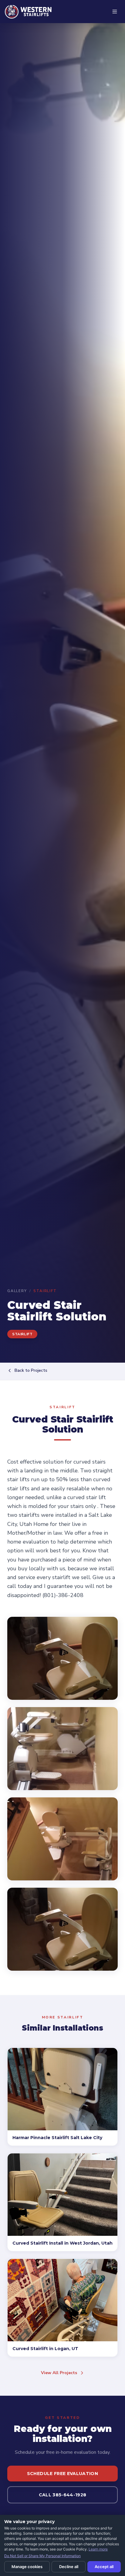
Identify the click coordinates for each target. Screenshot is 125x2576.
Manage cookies (27, 2567)
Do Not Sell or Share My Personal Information (42, 2556)
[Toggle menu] (115, 12)
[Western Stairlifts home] (28, 12)
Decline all (69, 2567)
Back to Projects (31, 1370)
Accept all (104, 2567)
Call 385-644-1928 (63, 2495)
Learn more (98, 2549)
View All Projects (59, 2373)
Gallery (17, 1291)
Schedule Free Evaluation (62, 2474)
